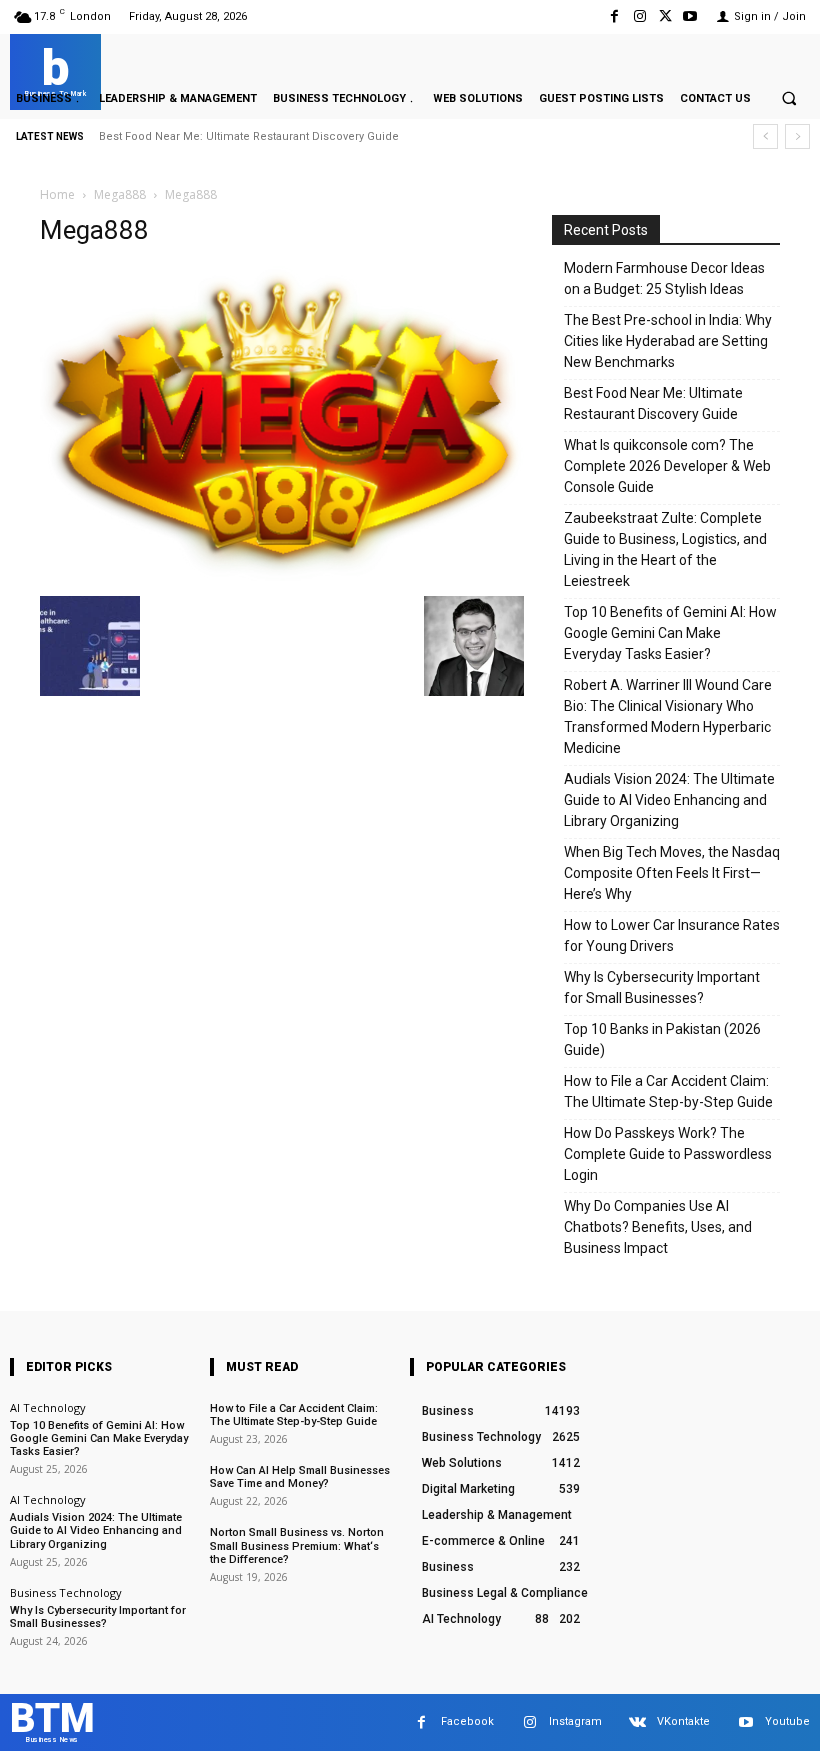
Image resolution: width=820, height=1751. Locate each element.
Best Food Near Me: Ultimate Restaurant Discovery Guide (249, 136)
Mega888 (120, 194)
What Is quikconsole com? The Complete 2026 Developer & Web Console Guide (667, 466)
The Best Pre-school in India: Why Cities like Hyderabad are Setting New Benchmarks (668, 341)
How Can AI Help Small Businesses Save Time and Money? (300, 1477)
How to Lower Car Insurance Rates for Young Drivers (672, 935)
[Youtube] (690, 16)
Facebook (467, 1721)
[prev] (765, 136)
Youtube (787, 1721)
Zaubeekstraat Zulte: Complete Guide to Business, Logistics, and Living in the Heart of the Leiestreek (665, 549)
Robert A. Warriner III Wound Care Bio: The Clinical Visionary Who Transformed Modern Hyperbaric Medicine (668, 716)
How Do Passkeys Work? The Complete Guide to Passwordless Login (668, 1154)
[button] (789, 98)
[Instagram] (639, 16)
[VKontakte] (637, 1722)
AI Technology (48, 1407)
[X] (665, 16)
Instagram (575, 1721)
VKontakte (683, 1721)
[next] (797, 136)
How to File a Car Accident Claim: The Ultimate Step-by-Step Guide (668, 1091)
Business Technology (66, 1592)
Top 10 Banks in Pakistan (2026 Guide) (662, 1039)
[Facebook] (614, 16)
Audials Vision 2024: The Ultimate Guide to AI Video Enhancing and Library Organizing (669, 800)
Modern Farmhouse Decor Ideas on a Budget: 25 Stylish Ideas (664, 278)
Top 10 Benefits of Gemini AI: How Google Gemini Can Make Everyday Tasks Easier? (670, 633)
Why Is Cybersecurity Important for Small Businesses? (662, 987)
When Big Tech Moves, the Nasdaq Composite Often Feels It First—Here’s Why (672, 873)
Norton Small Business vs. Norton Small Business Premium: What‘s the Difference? (297, 1545)
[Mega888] (282, 575)
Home (57, 194)
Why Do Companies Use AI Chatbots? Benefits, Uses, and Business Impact (658, 1227)
